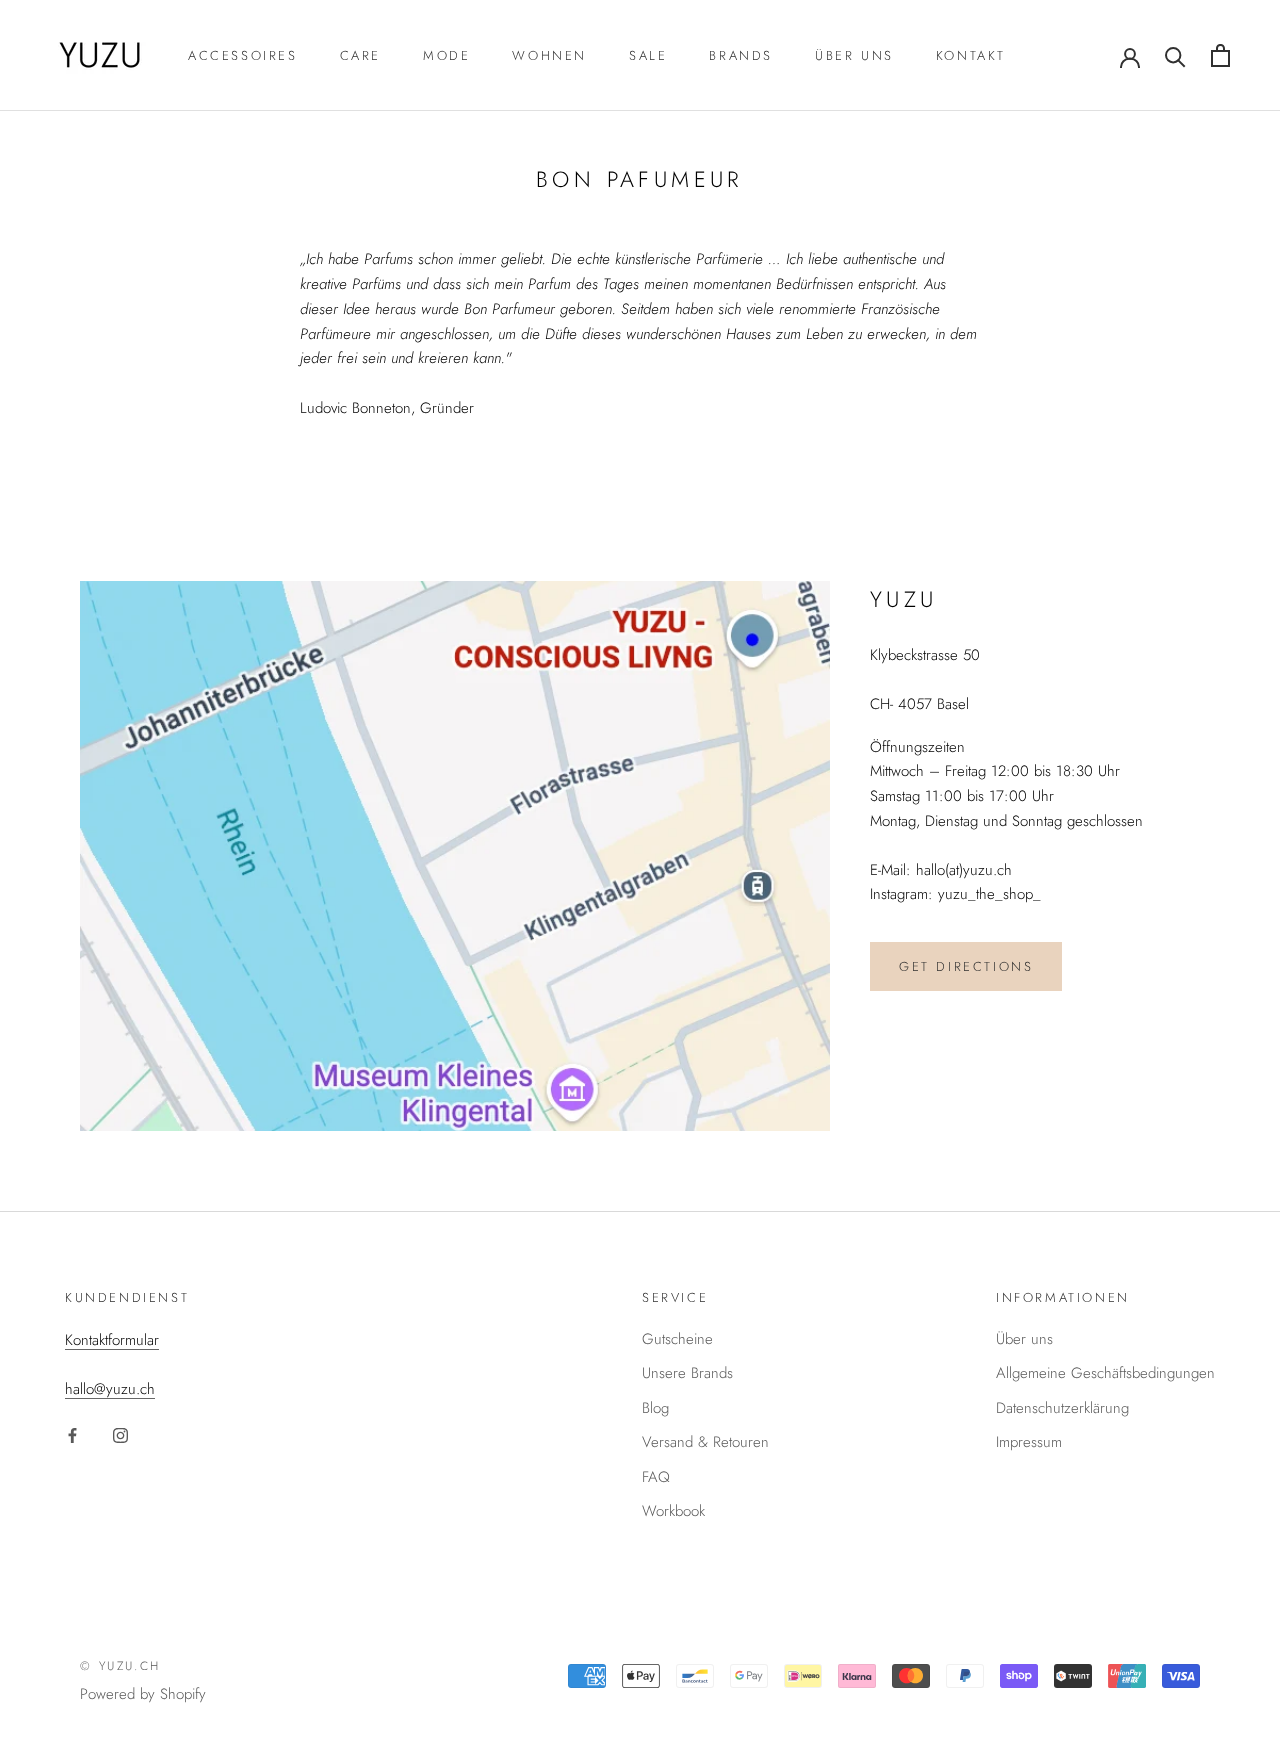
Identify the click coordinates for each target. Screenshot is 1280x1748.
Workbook (673, 1511)
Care (360, 55)
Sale (648, 55)
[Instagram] (120, 1433)
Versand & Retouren (705, 1442)
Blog (655, 1408)
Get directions (966, 966)
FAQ (656, 1477)
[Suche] (1175, 55)
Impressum (1029, 1442)
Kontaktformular (112, 1340)
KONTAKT (971, 55)
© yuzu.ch (120, 1666)
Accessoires (243, 55)
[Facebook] (72, 1433)
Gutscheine (677, 1339)
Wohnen (549, 55)
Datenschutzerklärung (1062, 1408)
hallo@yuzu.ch (110, 1389)
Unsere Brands (687, 1373)
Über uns (854, 55)
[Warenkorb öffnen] (1220, 55)
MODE (446, 55)
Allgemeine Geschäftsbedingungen (1105, 1373)
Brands (741, 55)
